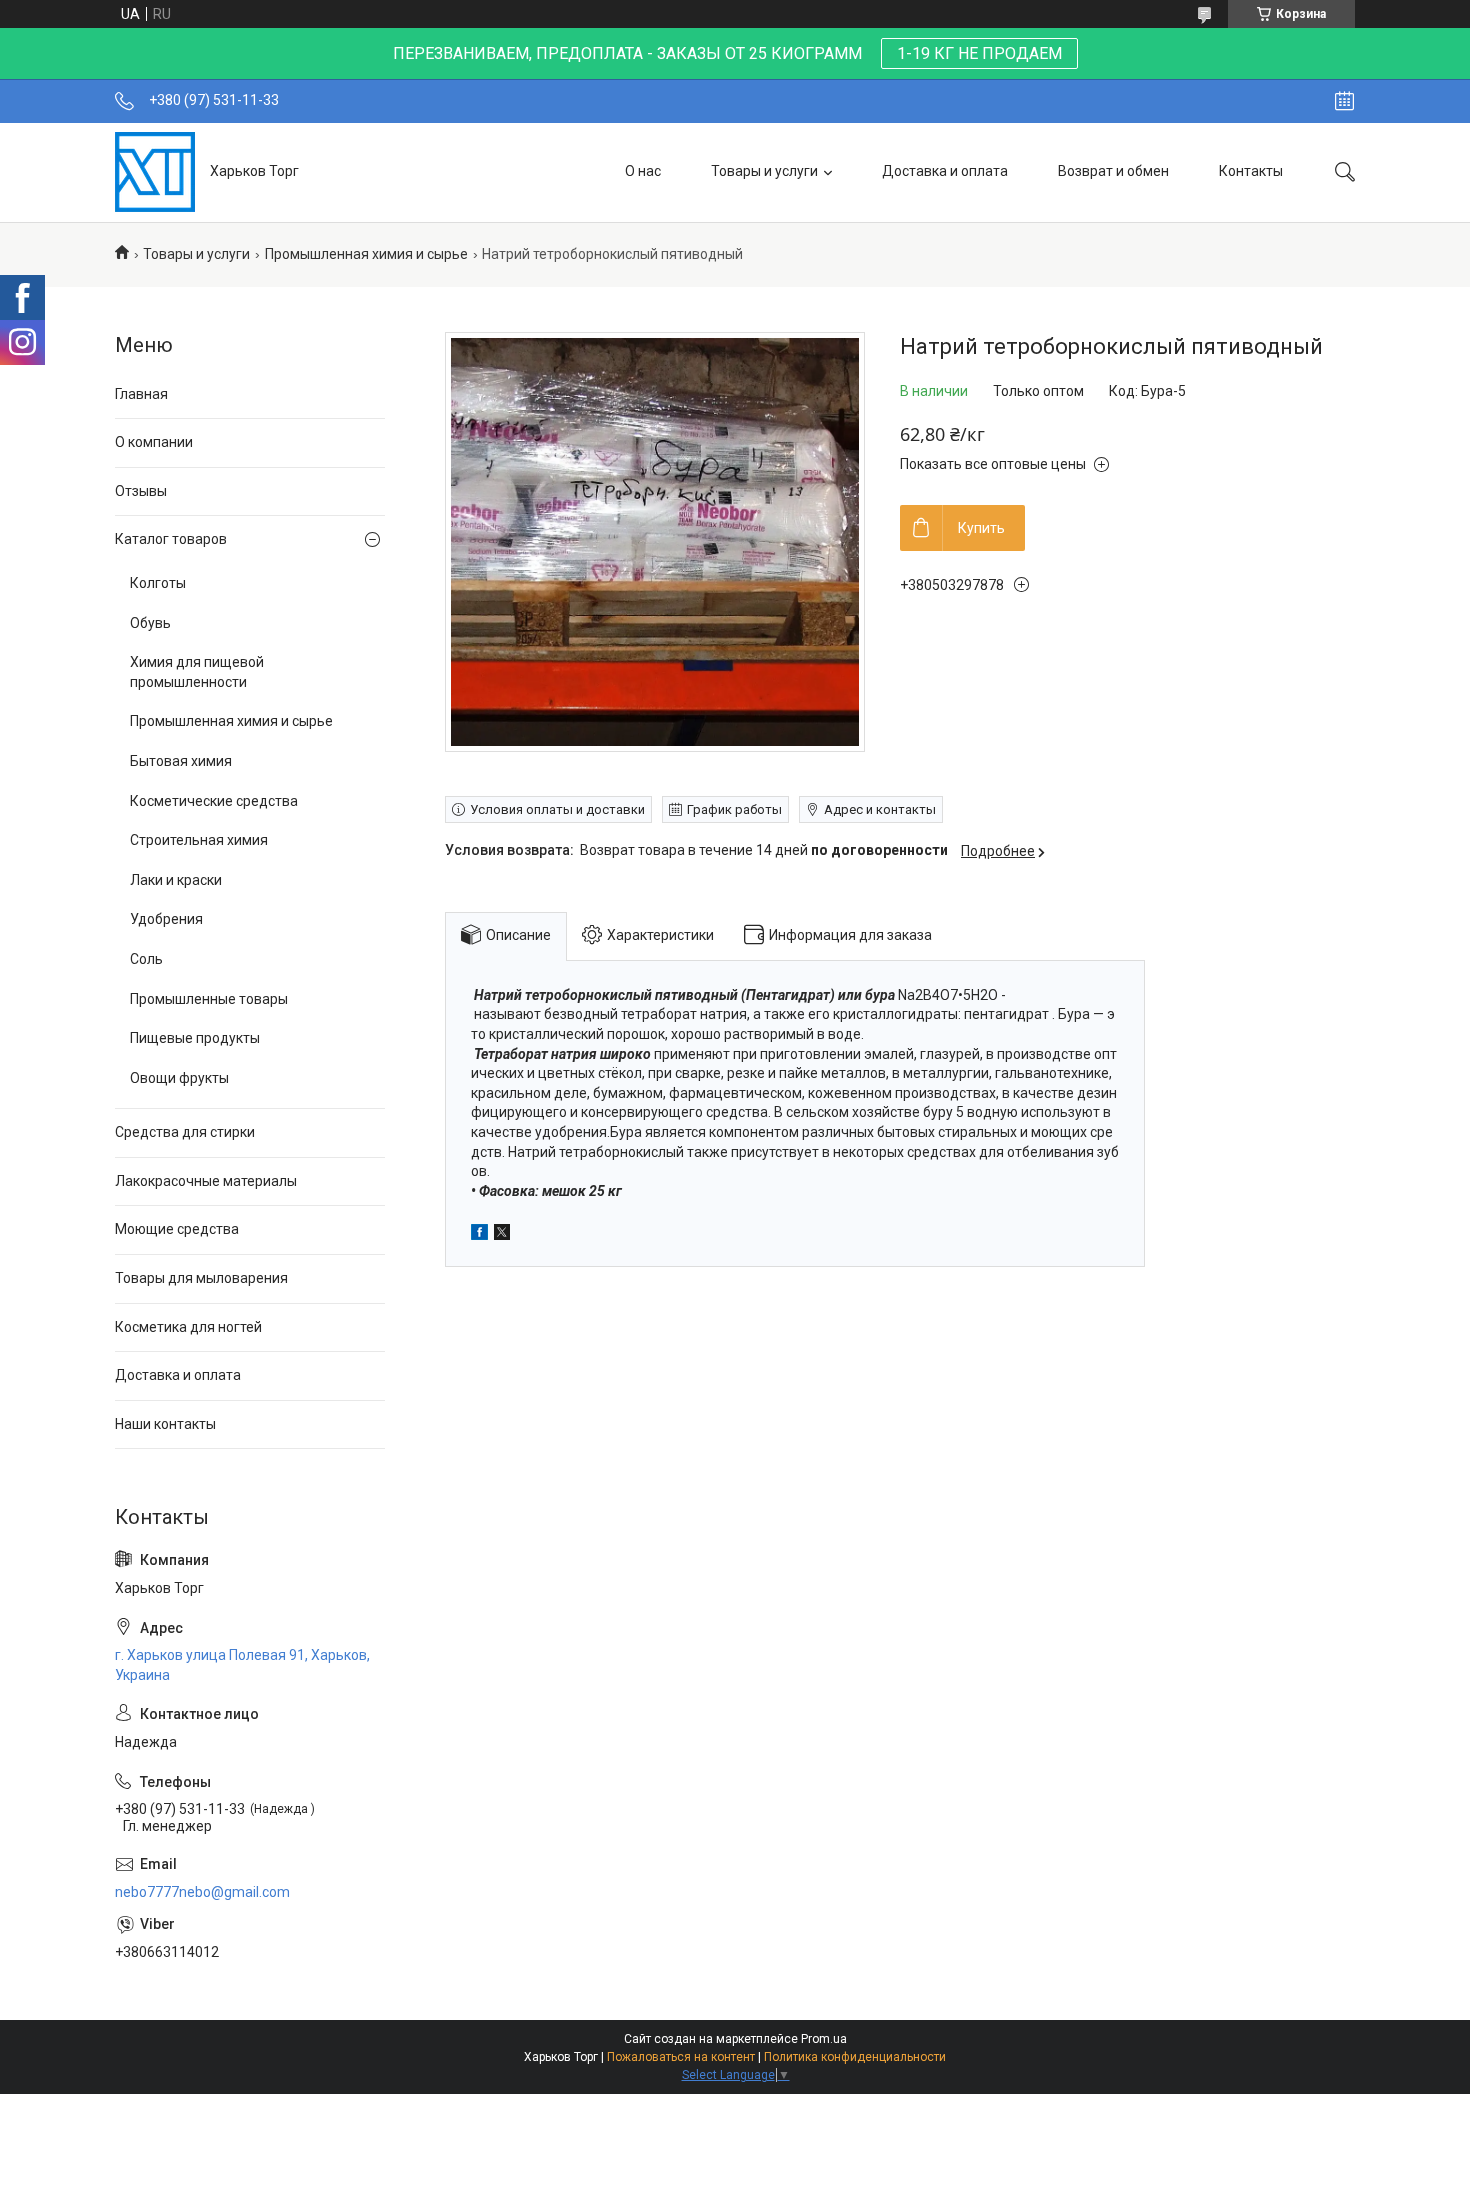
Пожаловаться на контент (681, 2057)
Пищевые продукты (195, 1038)
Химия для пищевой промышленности (197, 672)
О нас (643, 171)
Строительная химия (199, 840)
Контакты (1251, 171)
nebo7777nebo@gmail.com (202, 1892)
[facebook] (479, 1235)
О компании (154, 442)
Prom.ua (824, 2039)
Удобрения (166, 919)
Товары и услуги (764, 171)
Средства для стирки (185, 1132)
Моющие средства (177, 1229)
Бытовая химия (181, 761)
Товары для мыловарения (201, 1278)
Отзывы (141, 491)
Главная (141, 394)
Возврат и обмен (1113, 171)
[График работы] (1344, 101)
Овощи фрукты (179, 1078)
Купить (981, 528)
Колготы (158, 583)
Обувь (150, 623)
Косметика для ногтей (188, 1327)
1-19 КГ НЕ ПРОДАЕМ (979, 53)
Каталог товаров (171, 539)
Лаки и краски (176, 880)
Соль (146, 959)
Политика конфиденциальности (855, 2057)
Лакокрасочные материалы (206, 1181)
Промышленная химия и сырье (366, 254)
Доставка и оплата (945, 171)
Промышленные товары (209, 999)
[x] (502, 1235)
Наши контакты (165, 1424)
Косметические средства (214, 801)
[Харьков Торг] (155, 172)
